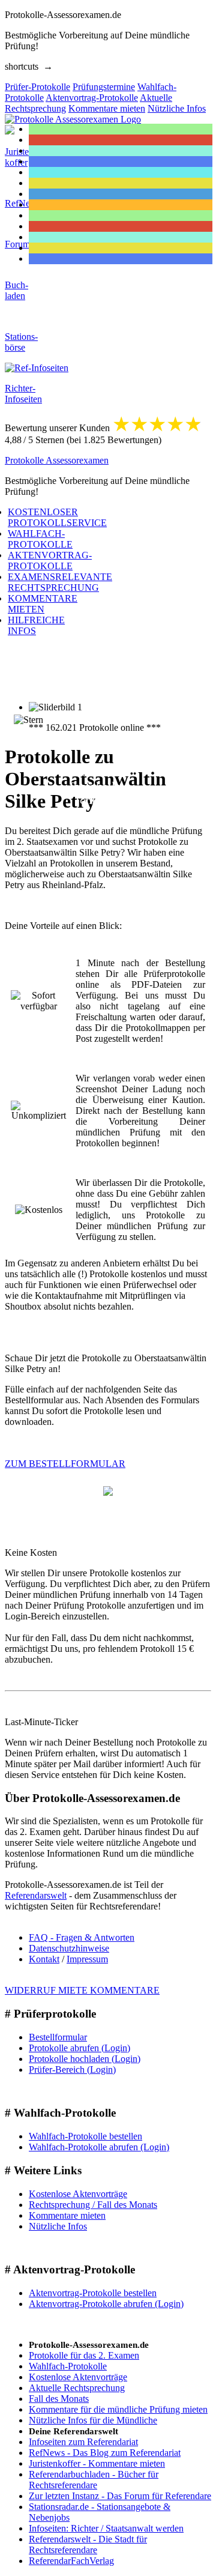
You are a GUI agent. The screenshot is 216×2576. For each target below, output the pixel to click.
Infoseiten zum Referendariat (83, 2442)
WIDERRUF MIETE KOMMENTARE (82, 1990)
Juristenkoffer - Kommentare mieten (97, 2463)
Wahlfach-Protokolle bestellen (85, 2136)
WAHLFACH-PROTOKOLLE (40, 539)
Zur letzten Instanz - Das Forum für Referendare (120, 2496)
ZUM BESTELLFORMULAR (65, 1464)
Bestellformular (58, 2037)
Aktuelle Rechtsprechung (77, 2388)
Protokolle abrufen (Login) (79, 2048)
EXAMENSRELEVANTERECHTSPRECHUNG (60, 582)
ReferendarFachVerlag (71, 2561)
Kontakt (44, 1959)
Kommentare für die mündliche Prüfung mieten (118, 2409)
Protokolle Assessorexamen (57, 460)
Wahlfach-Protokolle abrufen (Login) (99, 2147)
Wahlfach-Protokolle (68, 2366)
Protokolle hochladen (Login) (85, 2059)
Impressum (87, 1959)
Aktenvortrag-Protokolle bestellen (93, 2293)
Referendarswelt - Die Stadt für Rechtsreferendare (88, 2544)
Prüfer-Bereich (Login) (72, 2070)
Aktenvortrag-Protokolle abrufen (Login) (106, 2304)
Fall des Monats (59, 2399)
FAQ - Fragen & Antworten (82, 1937)
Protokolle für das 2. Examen (84, 2355)
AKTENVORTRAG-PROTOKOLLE (50, 561)
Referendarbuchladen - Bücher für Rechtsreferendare (94, 2480)
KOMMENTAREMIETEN (43, 604)
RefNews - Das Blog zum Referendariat (105, 2453)
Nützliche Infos (58, 2226)
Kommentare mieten (67, 2215)
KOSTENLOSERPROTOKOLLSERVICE (57, 517)
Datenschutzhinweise (69, 1948)
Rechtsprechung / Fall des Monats (93, 2205)
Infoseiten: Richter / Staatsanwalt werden (106, 2528)
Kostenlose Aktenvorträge (78, 2194)
